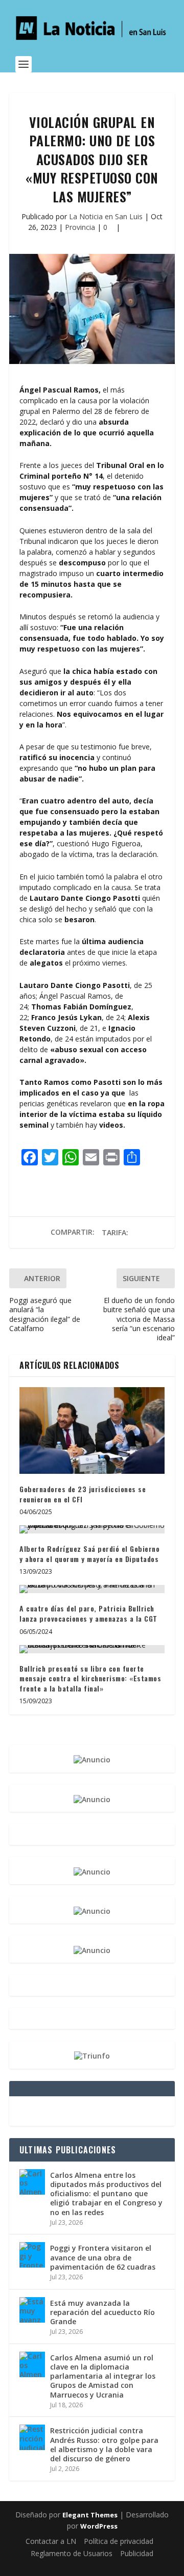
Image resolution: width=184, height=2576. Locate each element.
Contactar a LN (51, 2541)
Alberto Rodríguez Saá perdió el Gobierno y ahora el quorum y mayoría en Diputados (89, 1554)
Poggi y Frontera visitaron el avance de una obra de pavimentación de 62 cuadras (103, 2257)
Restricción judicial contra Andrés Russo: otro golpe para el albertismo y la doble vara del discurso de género (104, 2444)
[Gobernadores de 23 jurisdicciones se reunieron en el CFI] (92, 1430)
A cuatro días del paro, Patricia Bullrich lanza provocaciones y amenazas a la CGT (88, 1613)
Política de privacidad (119, 2541)
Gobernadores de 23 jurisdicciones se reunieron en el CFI (83, 1494)
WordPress (99, 2526)
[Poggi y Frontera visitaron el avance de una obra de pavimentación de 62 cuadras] (32, 2255)
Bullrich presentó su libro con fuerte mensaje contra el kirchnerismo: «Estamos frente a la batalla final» (90, 1678)
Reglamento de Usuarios (72, 2553)
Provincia (80, 227)
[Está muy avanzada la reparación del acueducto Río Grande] (32, 2310)
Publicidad (137, 2553)
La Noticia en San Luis (106, 216)
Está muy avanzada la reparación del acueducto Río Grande (102, 2312)
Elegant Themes (90, 2515)
